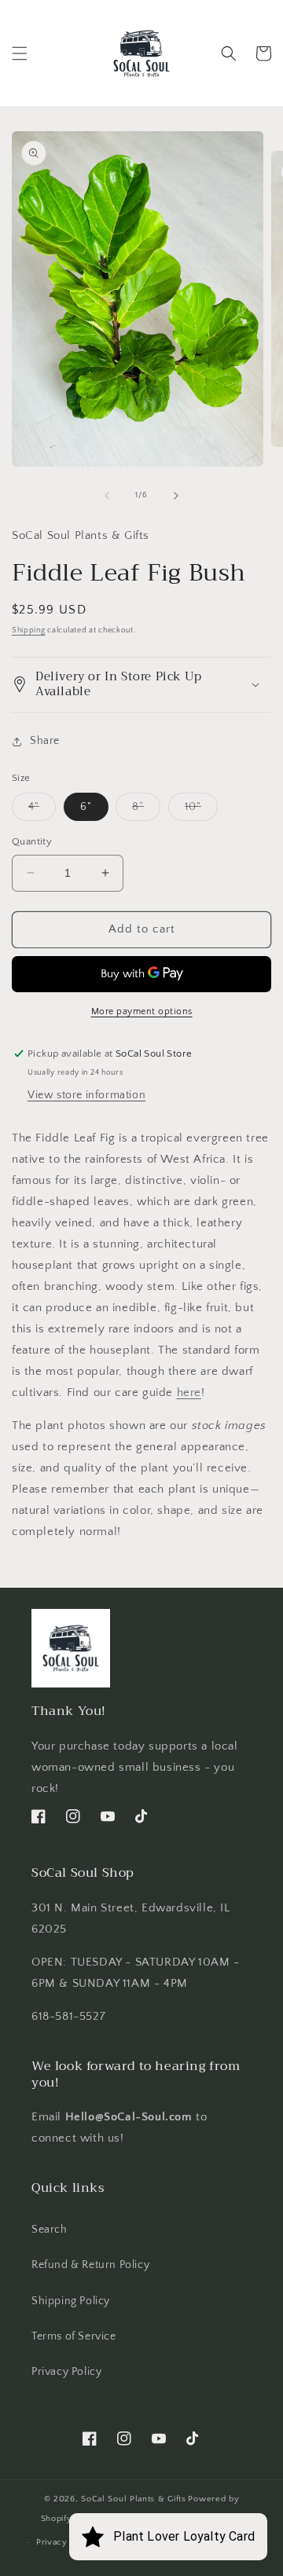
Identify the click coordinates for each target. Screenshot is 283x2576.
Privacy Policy (66, 2372)
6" (86, 807)
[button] (20, 53)
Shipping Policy (71, 2301)
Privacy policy (66, 2542)
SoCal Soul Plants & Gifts (134, 2499)
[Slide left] (107, 496)
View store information (86, 1095)
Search (50, 2230)
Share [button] (45, 741)
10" (201, 810)
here (189, 1392)
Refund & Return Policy (90, 2265)
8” (146, 810)
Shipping (29, 630)
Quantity (32, 841)
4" (42, 810)
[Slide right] (176, 496)
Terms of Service (74, 2336)
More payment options (142, 1011)
